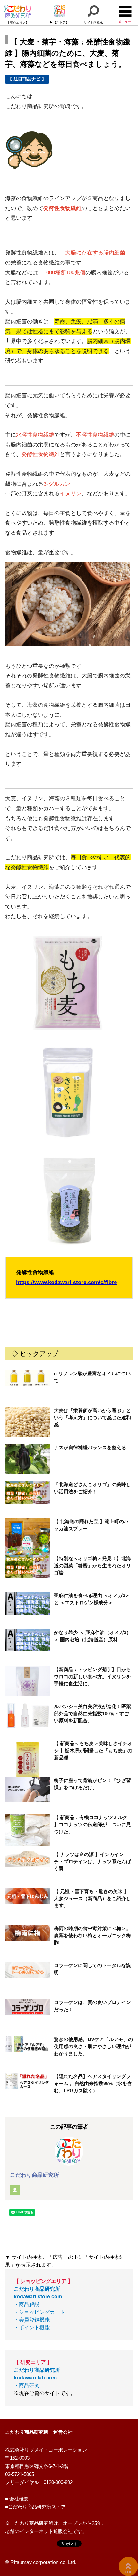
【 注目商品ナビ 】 (27, 79)
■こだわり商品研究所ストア (35, 2507)
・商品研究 (37, 2378)
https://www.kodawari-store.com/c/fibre (66, 1282)
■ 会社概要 (17, 2499)
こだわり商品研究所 (34, 2175)
